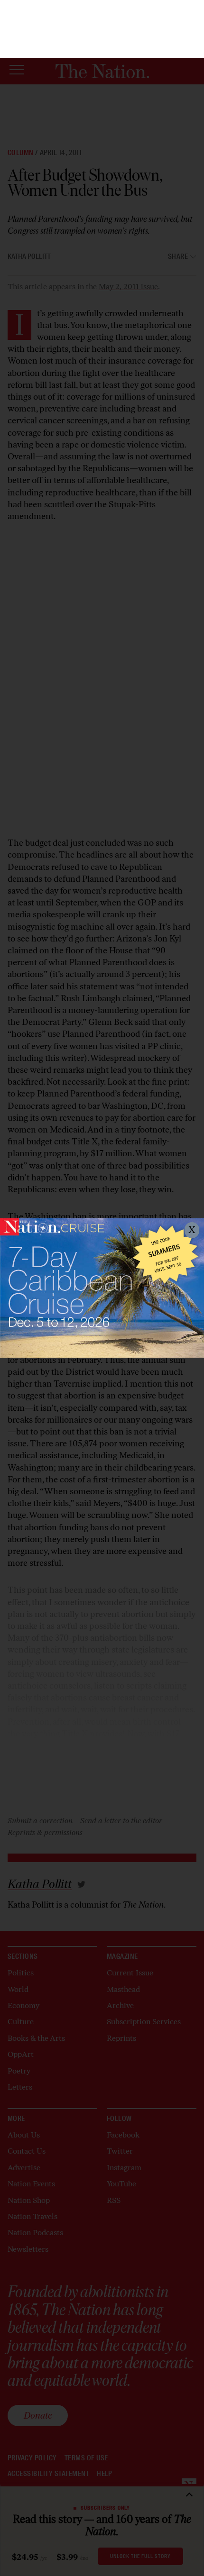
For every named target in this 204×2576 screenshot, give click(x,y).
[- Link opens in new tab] (102, 1288)
